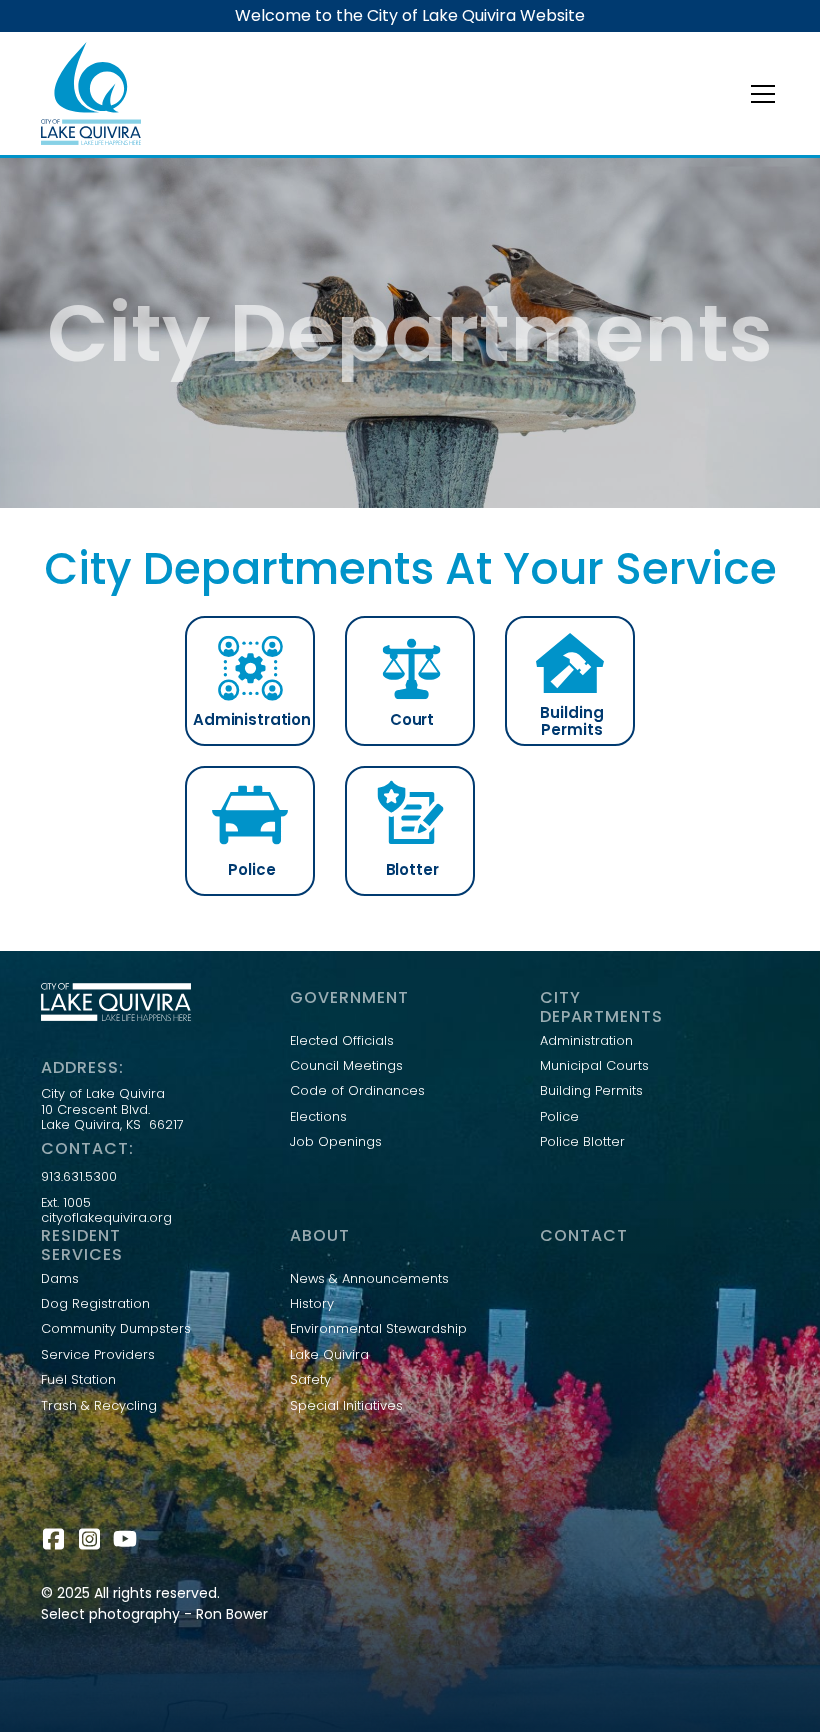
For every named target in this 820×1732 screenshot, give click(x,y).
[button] (759, 94)
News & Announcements (369, 1279)
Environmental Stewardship (378, 1329)
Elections (318, 1117)
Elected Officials (342, 1041)
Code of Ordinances (357, 1091)
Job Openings (336, 1142)
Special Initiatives (346, 1406)
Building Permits (591, 1091)
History (312, 1304)
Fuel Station (78, 1380)
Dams (60, 1279)
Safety (310, 1380)
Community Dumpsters (116, 1329)
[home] (91, 93)
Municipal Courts (594, 1066)
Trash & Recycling (99, 1406)
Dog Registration (95, 1304)
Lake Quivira (329, 1355)
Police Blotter (582, 1142)
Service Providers (98, 1355)
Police (559, 1117)
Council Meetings (346, 1066)
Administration (586, 1041)
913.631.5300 (79, 1177)
